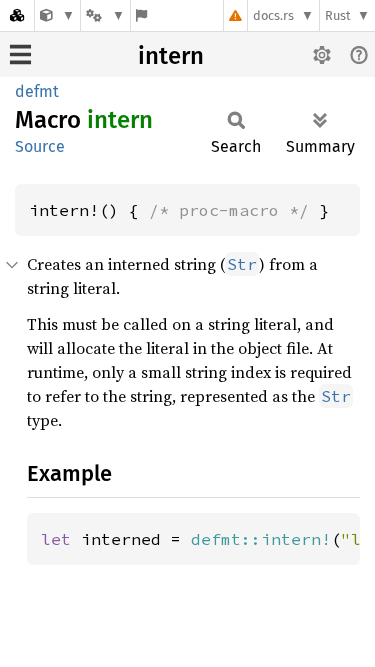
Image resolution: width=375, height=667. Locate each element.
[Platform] (105, 15)
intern (171, 56)
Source (40, 146)
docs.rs (273, 15)
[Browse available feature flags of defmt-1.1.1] (141, 15)
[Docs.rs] (17, 15)
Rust (338, 15)
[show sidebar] (20, 54)
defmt (37, 91)
